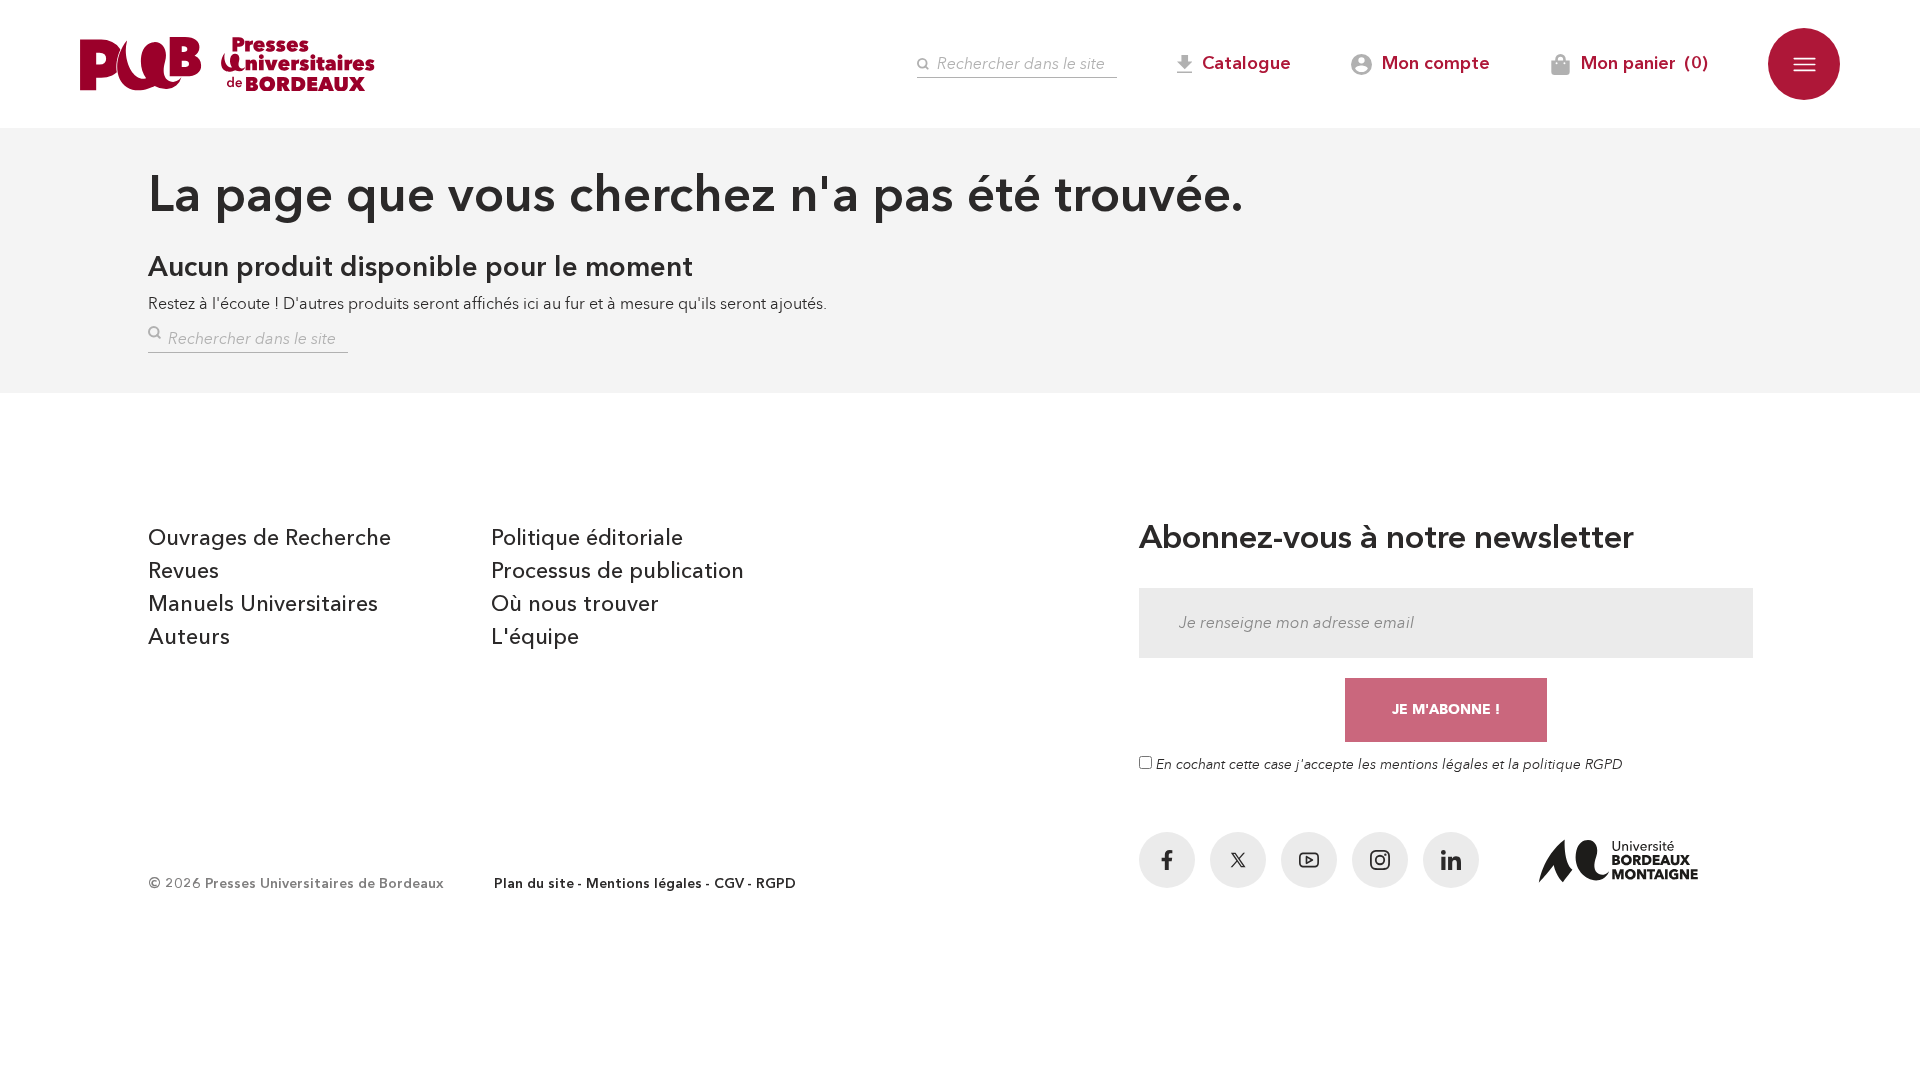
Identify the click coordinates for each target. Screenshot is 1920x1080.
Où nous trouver (575, 605)
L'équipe (535, 638)
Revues (183, 572)
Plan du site (534, 884)
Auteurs (189, 638)
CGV (729, 884)
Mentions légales (644, 884)
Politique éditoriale (587, 539)
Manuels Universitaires (263, 605)
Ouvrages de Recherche (269, 539)
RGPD (776, 884)
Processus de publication (617, 572)
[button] (1804, 64)
